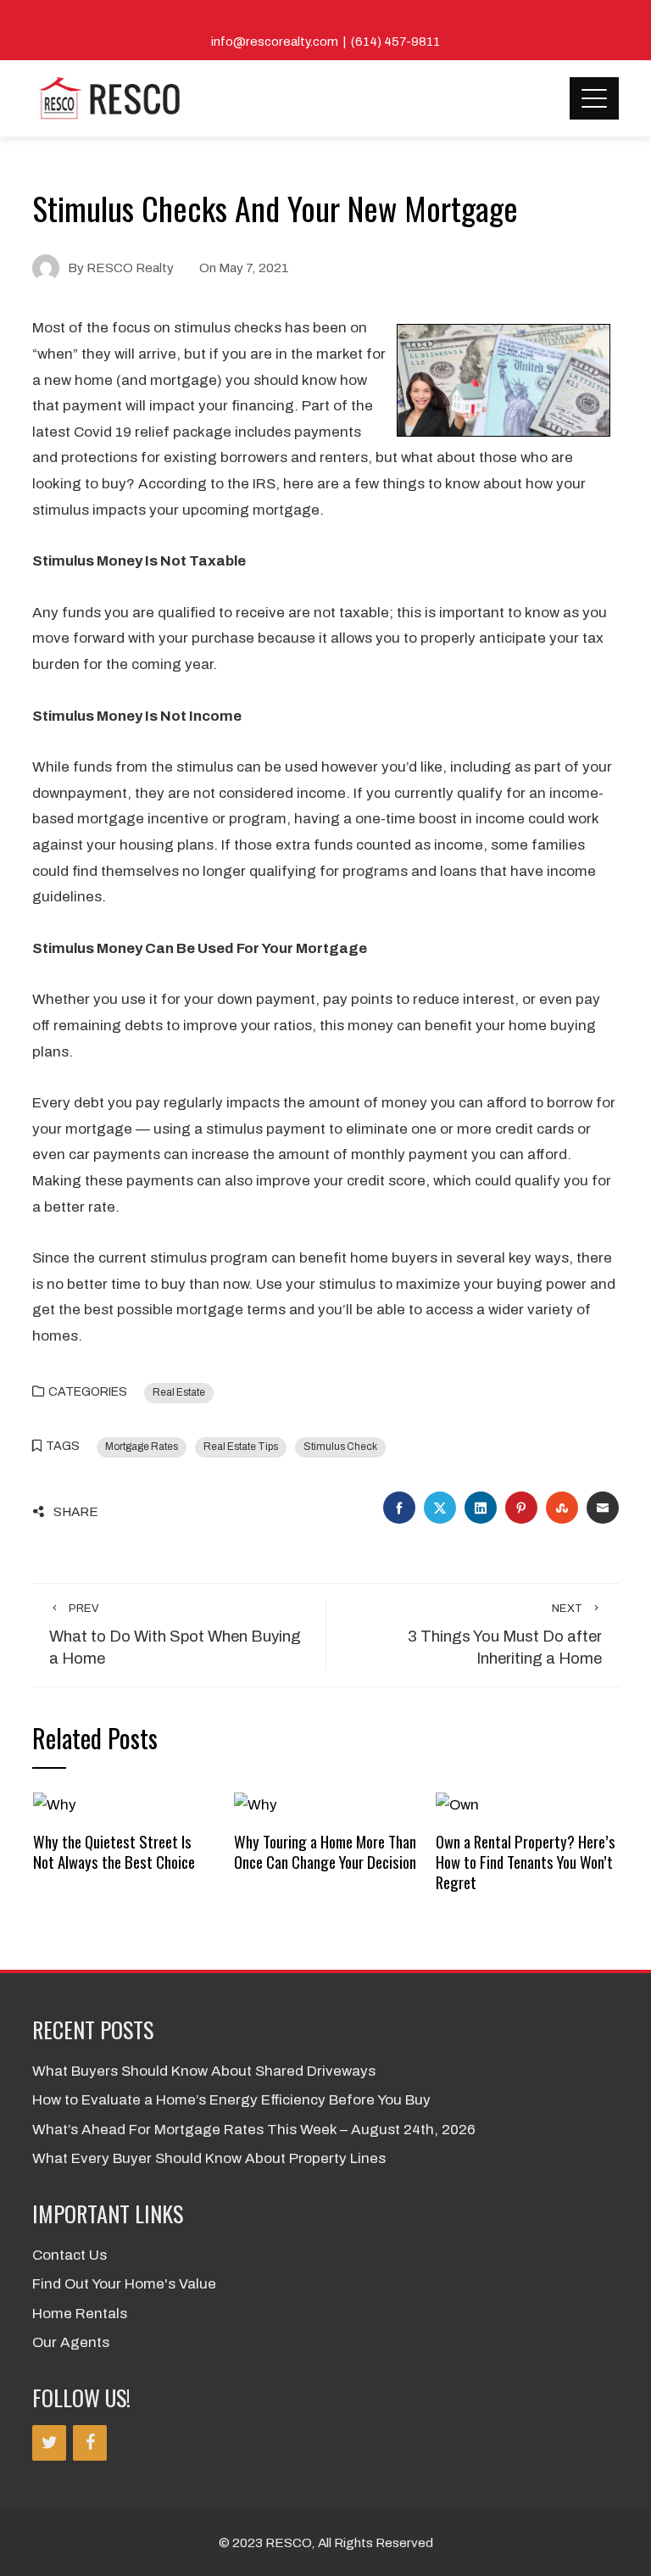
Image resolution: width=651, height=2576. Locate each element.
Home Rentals (80, 2314)
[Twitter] (49, 2443)
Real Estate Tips (241, 1447)
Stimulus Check (340, 1447)
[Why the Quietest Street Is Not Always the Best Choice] (55, 1805)
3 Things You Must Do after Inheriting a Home (505, 1635)
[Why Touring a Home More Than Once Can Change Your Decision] (256, 1805)
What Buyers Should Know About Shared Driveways (204, 2071)
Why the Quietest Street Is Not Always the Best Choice (114, 1851)
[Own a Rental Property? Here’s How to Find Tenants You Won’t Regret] (457, 1805)
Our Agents (71, 2342)
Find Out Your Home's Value (124, 2284)
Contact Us (70, 2255)
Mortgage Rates (142, 1447)
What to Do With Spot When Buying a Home (175, 1635)
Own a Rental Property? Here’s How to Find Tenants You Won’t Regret (526, 1862)
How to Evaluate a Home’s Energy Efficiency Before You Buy (231, 2100)
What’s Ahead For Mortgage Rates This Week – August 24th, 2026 (254, 2130)
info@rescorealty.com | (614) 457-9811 (325, 42)
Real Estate (179, 1392)
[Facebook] (90, 2443)
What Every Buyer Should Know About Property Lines (209, 2158)
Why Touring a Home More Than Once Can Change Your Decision (325, 1851)
